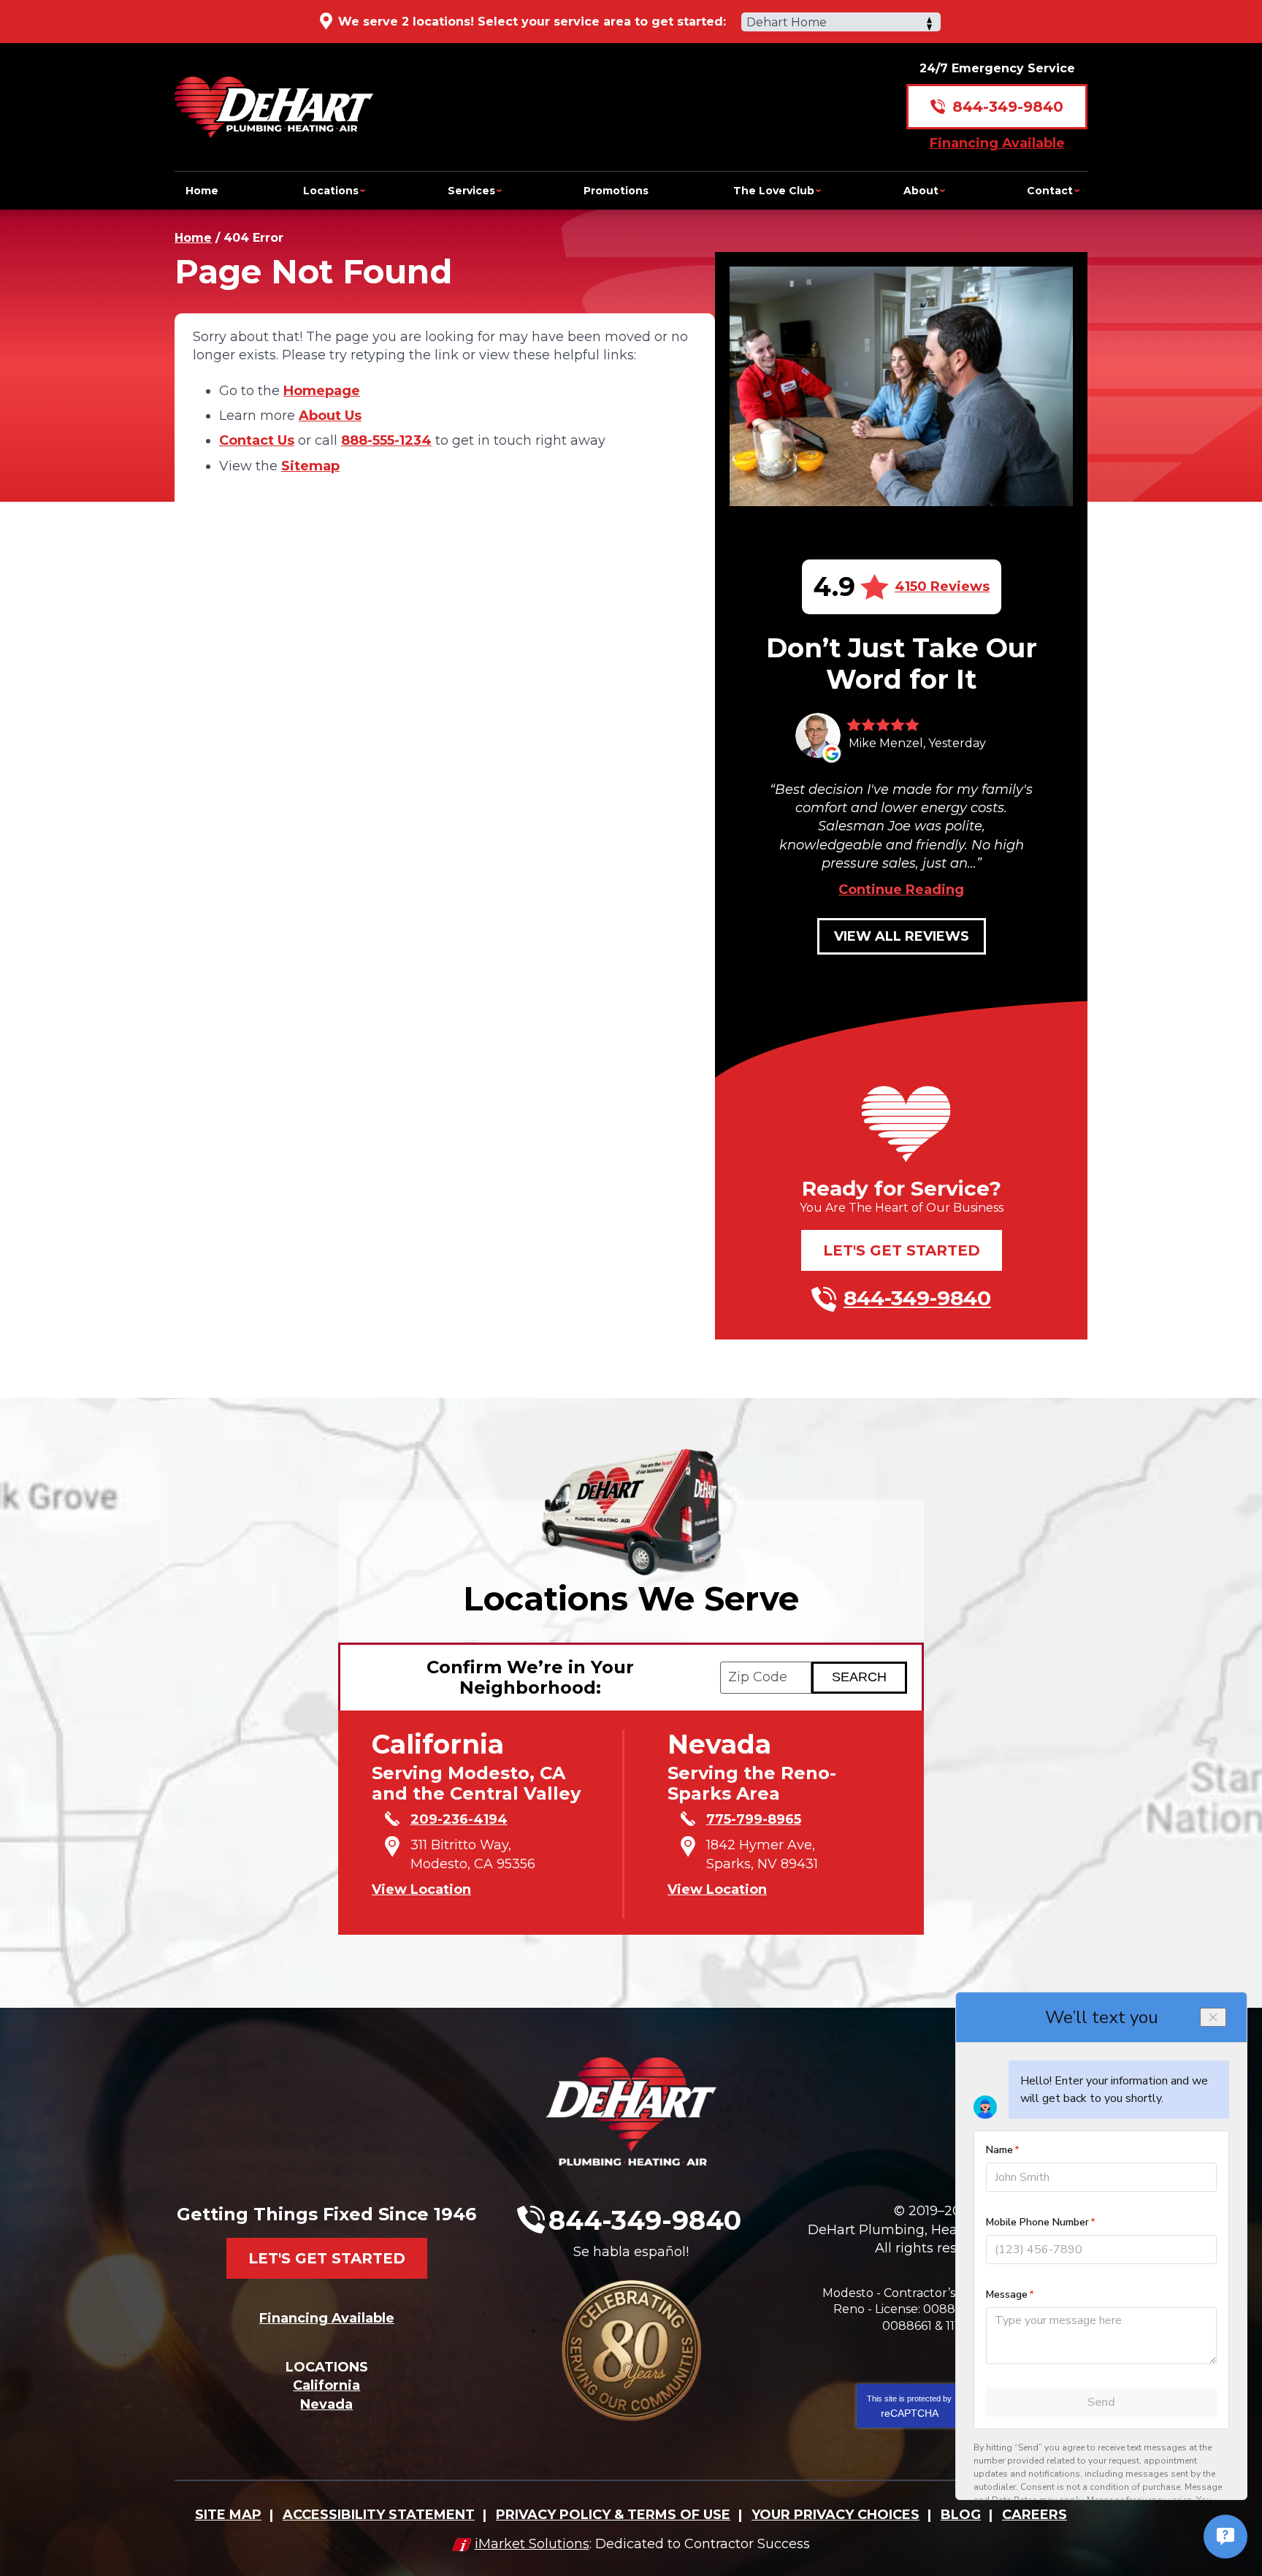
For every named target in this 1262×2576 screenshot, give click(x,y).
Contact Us (257, 440)
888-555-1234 (386, 440)
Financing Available (997, 143)
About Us (330, 416)
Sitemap (310, 466)
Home (193, 238)
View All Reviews (902, 936)
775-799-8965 (754, 1819)
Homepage (322, 391)
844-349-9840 (1008, 107)
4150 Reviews (942, 586)
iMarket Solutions (532, 2544)
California (326, 2385)
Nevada (326, 2404)
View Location (421, 1889)
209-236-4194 (459, 1819)
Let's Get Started (902, 1250)
